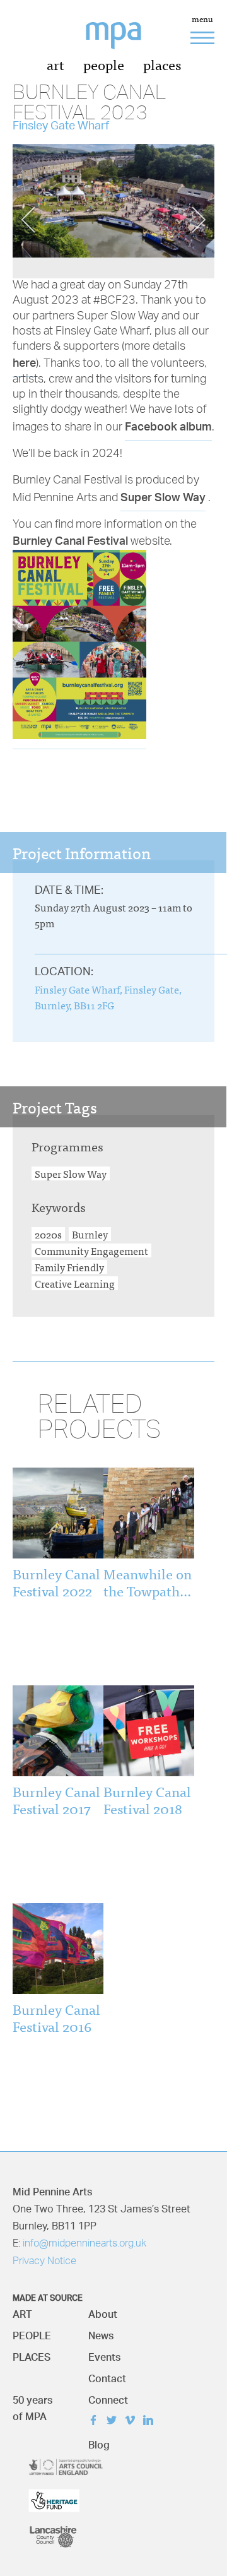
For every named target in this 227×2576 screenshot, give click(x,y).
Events (104, 2354)
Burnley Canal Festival (70, 540)
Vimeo (133, 2422)
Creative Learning (75, 1283)
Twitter (114, 2422)
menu (202, 20)
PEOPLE (32, 2333)
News (101, 2333)
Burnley (90, 1234)
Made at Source (48, 2296)
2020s (48, 1234)
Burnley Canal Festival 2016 (56, 2017)
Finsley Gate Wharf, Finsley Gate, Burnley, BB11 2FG (108, 997)
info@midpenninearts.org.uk (84, 2244)
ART (22, 2311)
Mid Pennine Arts (123, 43)
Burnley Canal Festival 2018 (147, 1799)
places (162, 64)
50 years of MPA (32, 2405)
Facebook (96, 2422)
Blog (99, 2442)
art (55, 64)
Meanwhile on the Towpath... (148, 1582)
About (103, 2311)
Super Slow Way (163, 496)
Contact (107, 2376)
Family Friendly (69, 1267)
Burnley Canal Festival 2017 (56, 1799)
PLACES (32, 2354)
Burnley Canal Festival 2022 (56, 1582)
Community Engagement (91, 1250)
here (24, 362)
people (104, 64)
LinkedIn (151, 2422)
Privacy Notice (44, 2262)
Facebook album (168, 426)
